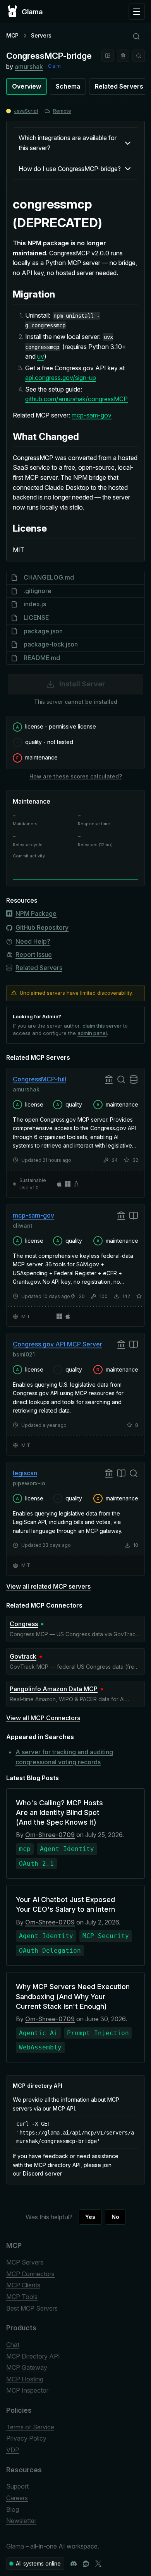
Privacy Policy (26, 2438)
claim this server (102, 1026)
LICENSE (36, 617)
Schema (68, 86)
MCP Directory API (33, 2356)
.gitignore (38, 591)
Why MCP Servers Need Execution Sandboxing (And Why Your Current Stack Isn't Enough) (73, 1996)
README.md (42, 658)
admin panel (92, 1033)
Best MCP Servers (32, 2308)
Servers (41, 35)
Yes (90, 2217)
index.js (35, 604)
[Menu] (137, 12)
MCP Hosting (25, 2379)
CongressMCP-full (39, 1079)
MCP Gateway (27, 2367)
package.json (43, 631)
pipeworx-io (29, 1483)
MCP (12, 35)
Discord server (42, 2173)
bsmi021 (24, 1354)
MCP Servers (25, 2262)
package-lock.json (51, 644)
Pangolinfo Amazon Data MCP (54, 1689)
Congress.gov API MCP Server (57, 1344)
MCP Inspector (27, 2390)
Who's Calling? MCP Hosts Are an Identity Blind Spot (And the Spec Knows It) (59, 1812)
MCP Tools (22, 2297)
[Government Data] (123, 56)
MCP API (64, 2108)
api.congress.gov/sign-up (61, 378)
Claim (54, 66)
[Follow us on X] (98, 2564)
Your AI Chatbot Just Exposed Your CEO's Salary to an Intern (65, 1904)
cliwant (23, 1226)
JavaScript (26, 111)
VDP (13, 2450)
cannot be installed (91, 702)
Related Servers (119, 86)
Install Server (82, 684)
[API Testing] (108, 56)
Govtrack (23, 1656)
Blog (13, 2509)
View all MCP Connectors (43, 1718)
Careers (17, 2498)
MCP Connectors (30, 2274)
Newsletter (21, 2521)
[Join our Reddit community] (86, 2564)
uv (41, 356)
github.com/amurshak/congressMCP (76, 399)
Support (17, 2486)
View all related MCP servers (48, 1586)
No (115, 2217)
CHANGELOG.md (49, 577)
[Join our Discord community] (74, 2564)
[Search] (139, 56)
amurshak (29, 67)
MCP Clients (23, 2285)
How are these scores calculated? (76, 776)
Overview (27, 86)
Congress (24, 1624)
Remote (62, 111)
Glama (15, 2546)
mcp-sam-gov (92, 415)
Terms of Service (30, 2427)
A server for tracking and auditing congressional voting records (64, 1757)
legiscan (25, 1473)
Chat (13, 2345)
